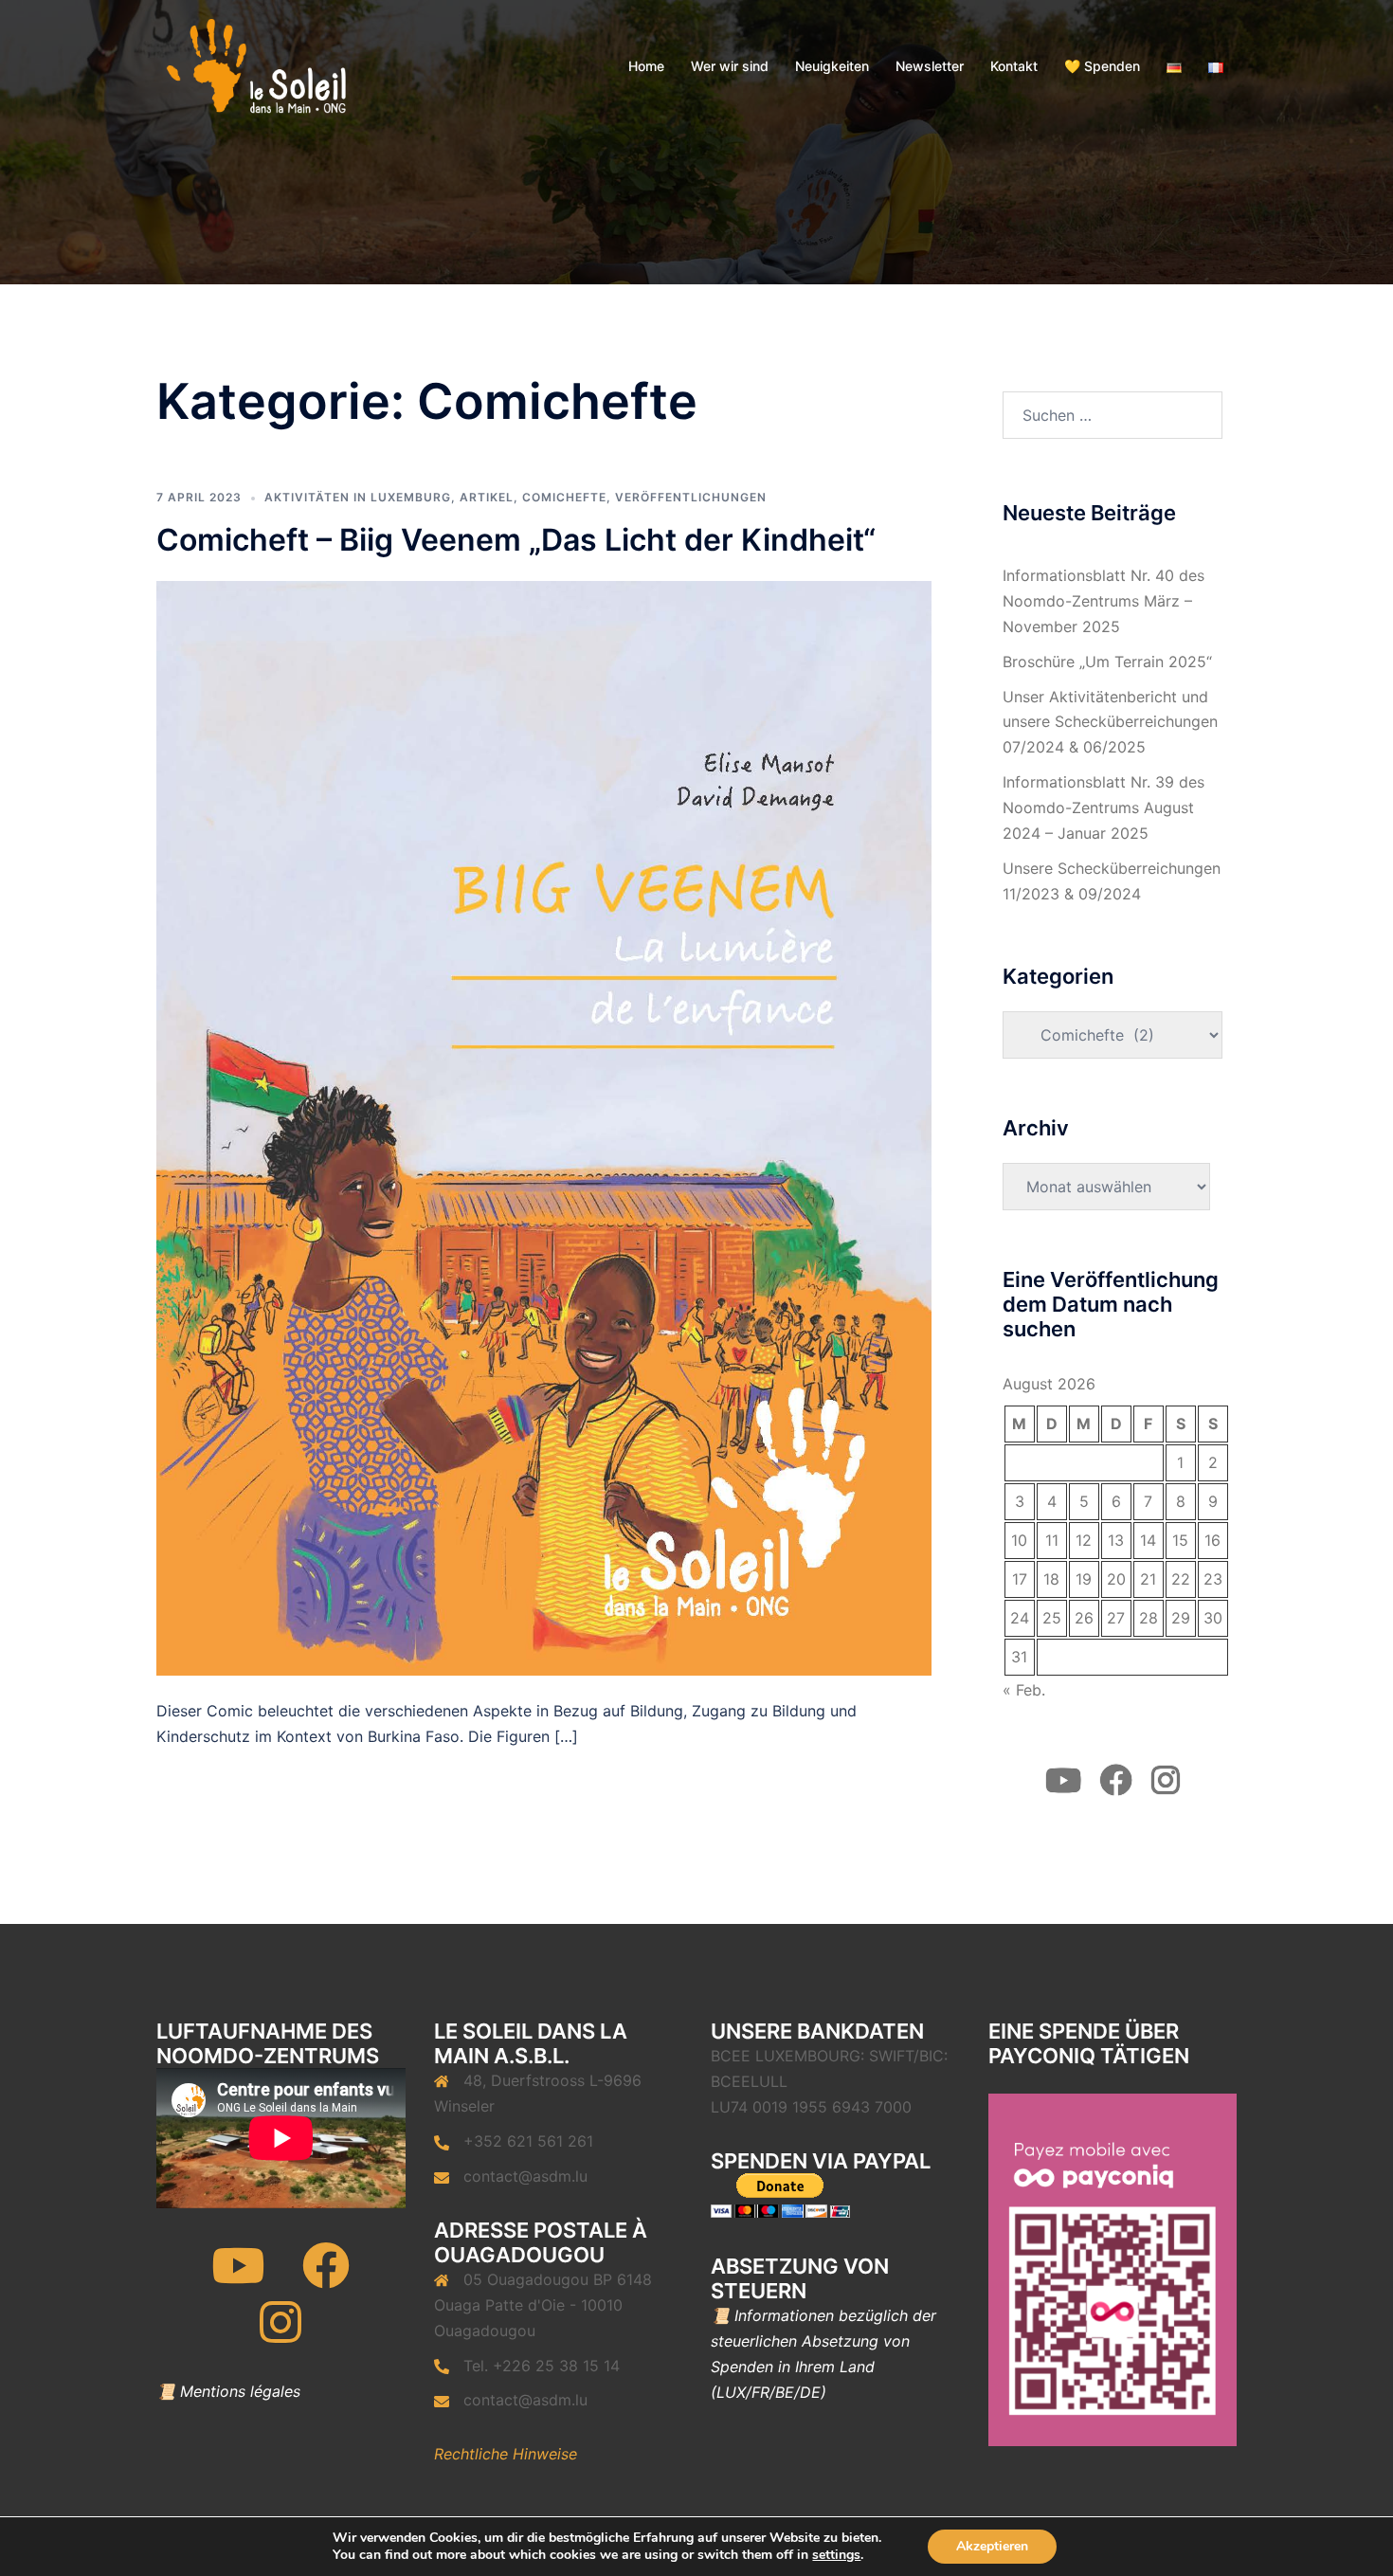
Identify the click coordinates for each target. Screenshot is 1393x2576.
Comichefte (564, 497)
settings (836, 2555)
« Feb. (1024, 1690)
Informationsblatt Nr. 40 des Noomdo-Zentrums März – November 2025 (1104, 601)
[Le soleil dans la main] (254, 64)
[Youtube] (238, 2277)
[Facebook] (326, 2277)
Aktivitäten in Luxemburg (358, 497)
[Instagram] (280, 2334)
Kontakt (1014, 66)
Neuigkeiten (832, 66)
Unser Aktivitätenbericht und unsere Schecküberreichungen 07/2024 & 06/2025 (1110, 722)
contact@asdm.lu (525, 2176)
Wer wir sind (730, 66)
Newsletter (930, 66)
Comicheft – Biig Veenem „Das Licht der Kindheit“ (516, 540)
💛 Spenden (1102, 66)
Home (646, 66)
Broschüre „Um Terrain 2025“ (1107, 662)
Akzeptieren (992, 2546)
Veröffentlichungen (691, 497)
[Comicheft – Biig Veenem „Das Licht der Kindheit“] (544, 1127)
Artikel (487, 497)
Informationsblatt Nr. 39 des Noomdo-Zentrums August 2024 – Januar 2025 (1104, 807)
